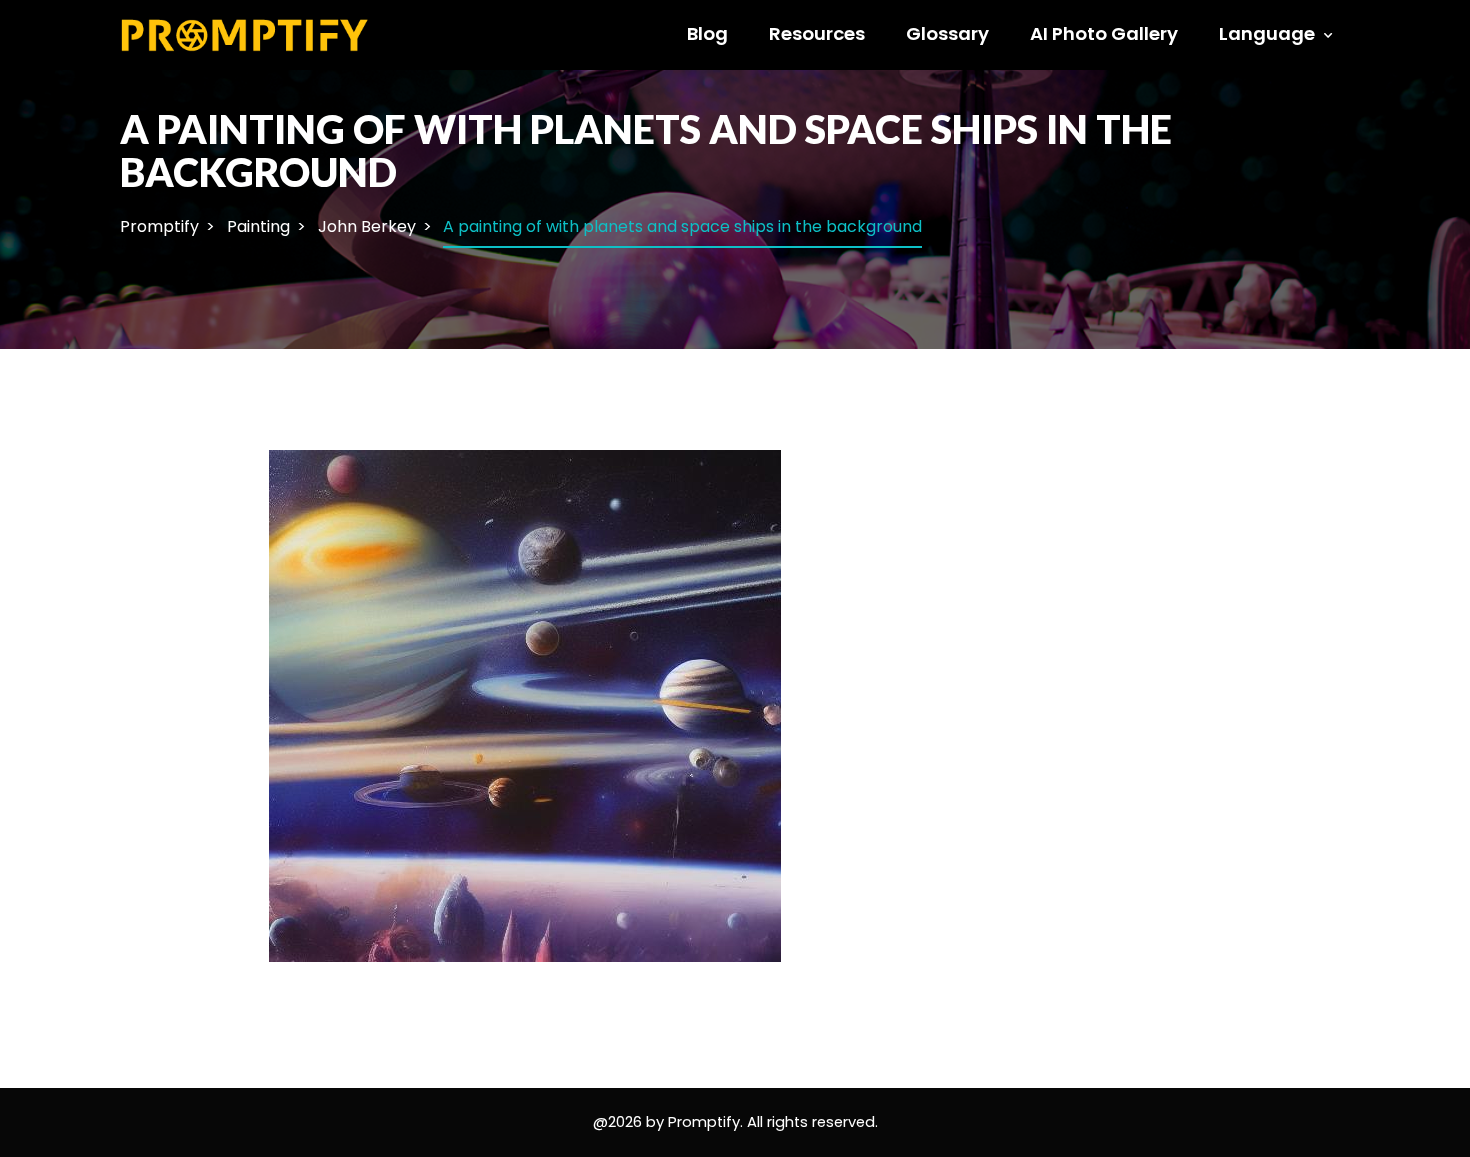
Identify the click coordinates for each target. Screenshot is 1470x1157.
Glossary (947, 33)
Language (1267, 33)
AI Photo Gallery (1104, 33)
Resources (817, 33)
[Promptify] (245, 33)
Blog (707, 33)
